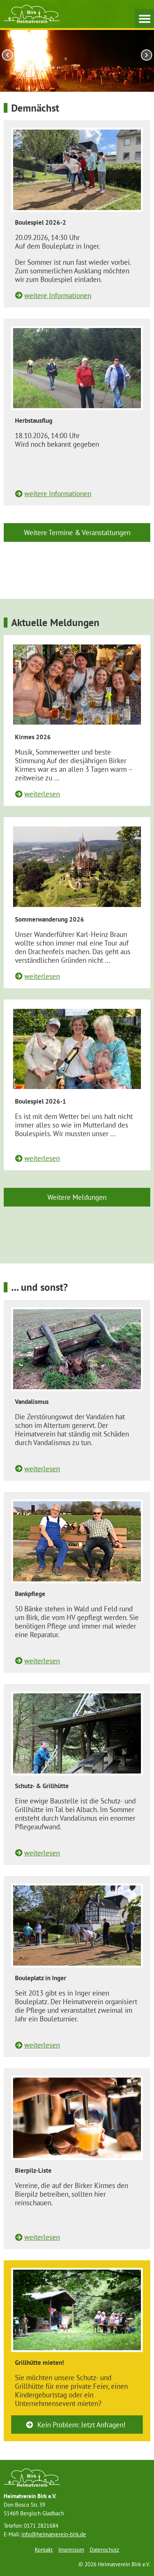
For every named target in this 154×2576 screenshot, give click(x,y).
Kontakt (44, 2550)
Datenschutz (104, 2550)
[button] (144, 19)
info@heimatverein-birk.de (54, 2534)
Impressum (71, 2550)
